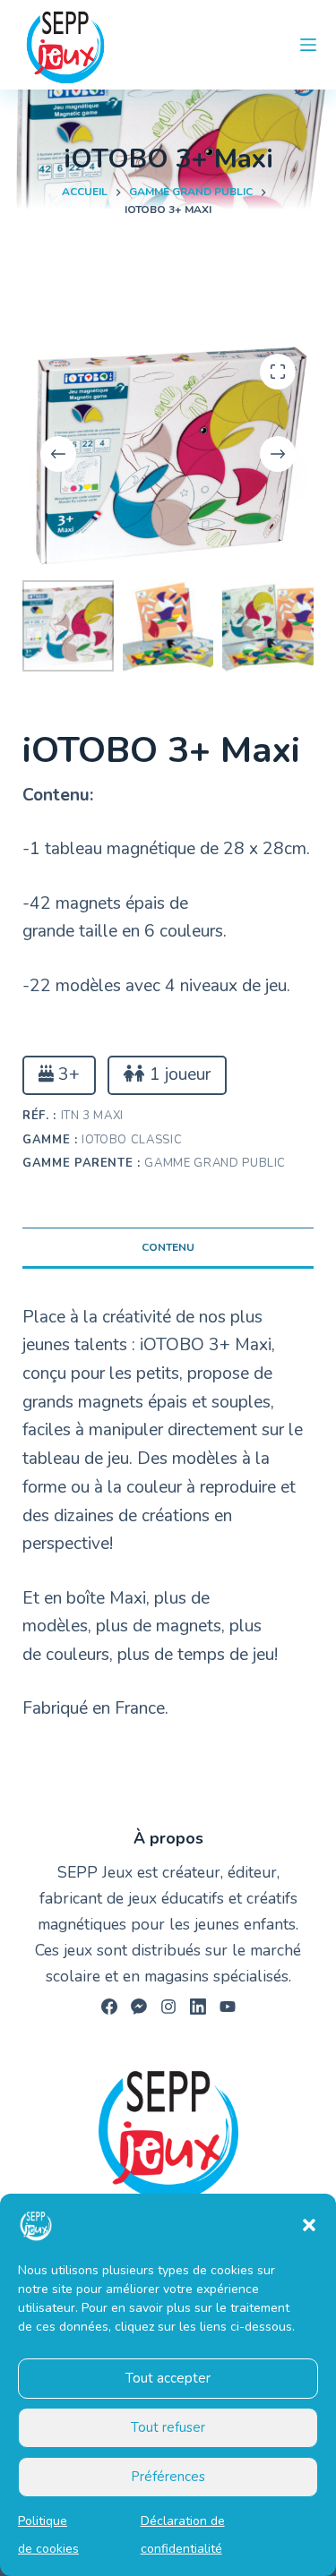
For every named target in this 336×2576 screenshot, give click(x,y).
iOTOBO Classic (132, 1140)
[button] (309, 2225)
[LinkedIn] (198, 2007)
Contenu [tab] (168, 1247)
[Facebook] (109, 2007)
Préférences (168, 2477)
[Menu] (308, 45)
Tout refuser (168, 2427)
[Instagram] (168, 2007)
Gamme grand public (215, 1163)
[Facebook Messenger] (139, 2007)
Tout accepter (168, 2378)
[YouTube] (228, 2007)
